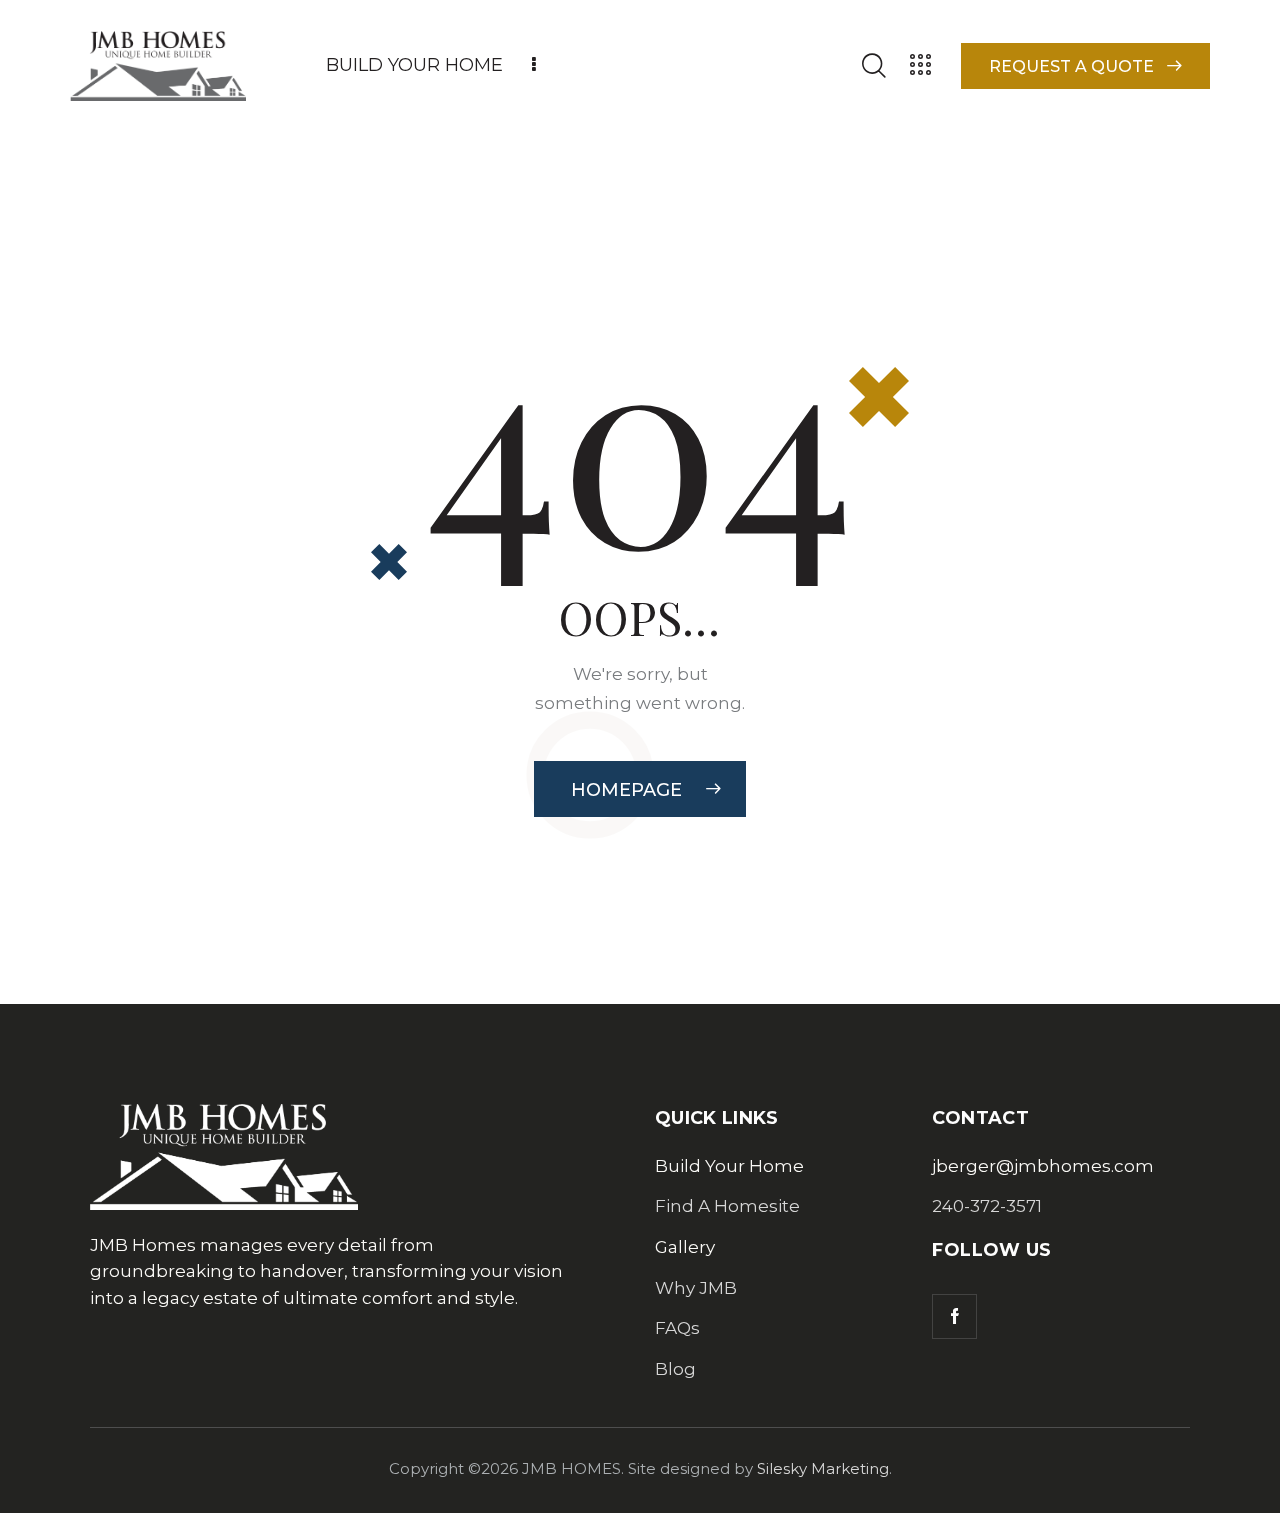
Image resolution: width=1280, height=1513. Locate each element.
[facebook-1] (954, 1316)
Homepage (626, 790)
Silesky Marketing (823, 1468)
